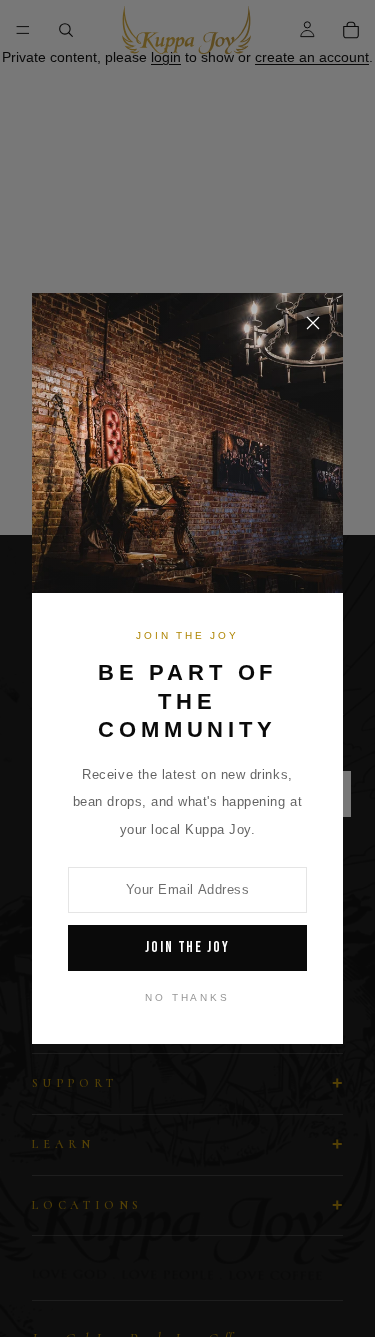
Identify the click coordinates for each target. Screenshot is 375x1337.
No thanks (187, 997)
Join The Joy (187, 947)
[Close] (313, 323)
